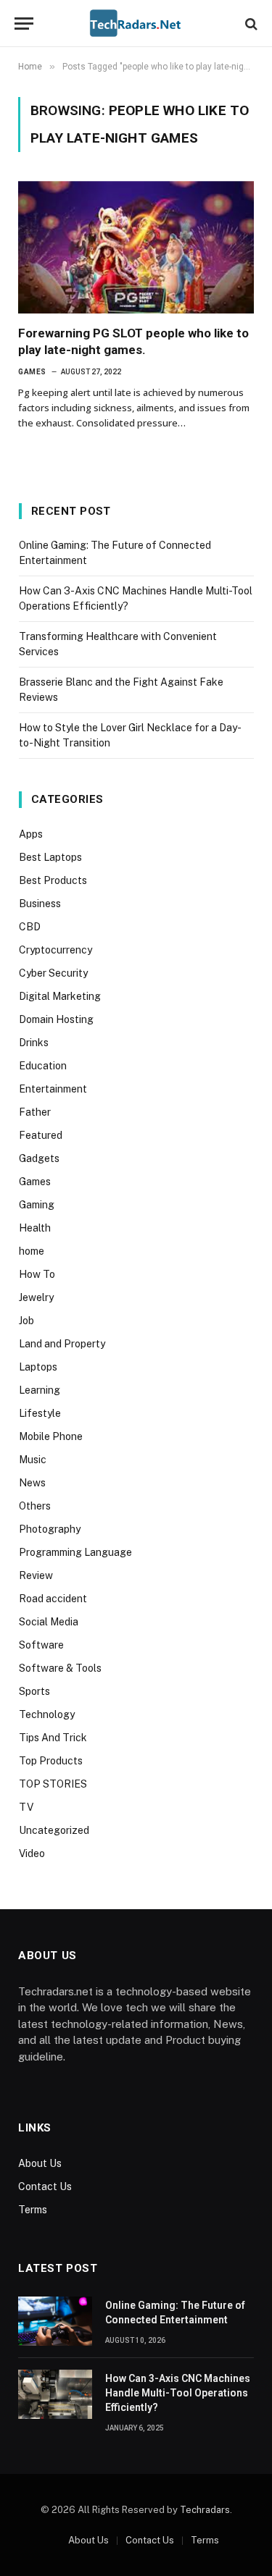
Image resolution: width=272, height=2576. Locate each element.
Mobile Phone (51, 1436)
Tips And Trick (53, 1738)
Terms (33, 2210)
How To (37, 1274)
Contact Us (45, 2186)
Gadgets (39, 1158)
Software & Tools (60, 1668)
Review (36, 1575)
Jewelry (36, 1297)
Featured (41, 1135)
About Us (40, 2163)
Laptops (38, 1367)
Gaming (37, 1205)
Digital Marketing (60, 996)
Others (35, 1506)
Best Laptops (50, 857)
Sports (34, 1691)
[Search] (250, 24)
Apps (31, 834)
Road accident (53, 1599)
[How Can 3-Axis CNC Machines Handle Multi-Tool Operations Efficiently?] (55, 2394)
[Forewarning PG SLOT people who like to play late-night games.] (136, 247)
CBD (30, 927)
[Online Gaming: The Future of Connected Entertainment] (55, 2321)
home (32, 1251)
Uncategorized (54, 1830)
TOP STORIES (53, 1784)
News (32, 1483)
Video (32, 1853)
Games (35, 1182)
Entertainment (53, 1089)
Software (41, 1645)
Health (35, 1228)
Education (43, 1066)
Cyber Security (53, 973)
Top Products (51, 1761)
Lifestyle (40, 1413)
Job (26, 1321)
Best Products (53, 880)
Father (35, 1112)
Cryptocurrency (55, 950)
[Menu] (24, 24)
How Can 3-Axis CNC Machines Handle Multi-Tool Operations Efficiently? (178, 2393)
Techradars (205, 2510)
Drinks (34, 1043)
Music (33, 1460)
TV (26, 1807)
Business (40, 904)
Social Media (49, 1622)
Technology (47, 1714)
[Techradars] (136, 24)
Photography (50, 1529)
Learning (40, 1390)
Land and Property (62, 1344)
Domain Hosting (56, 1019)
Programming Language (75, 1552)
